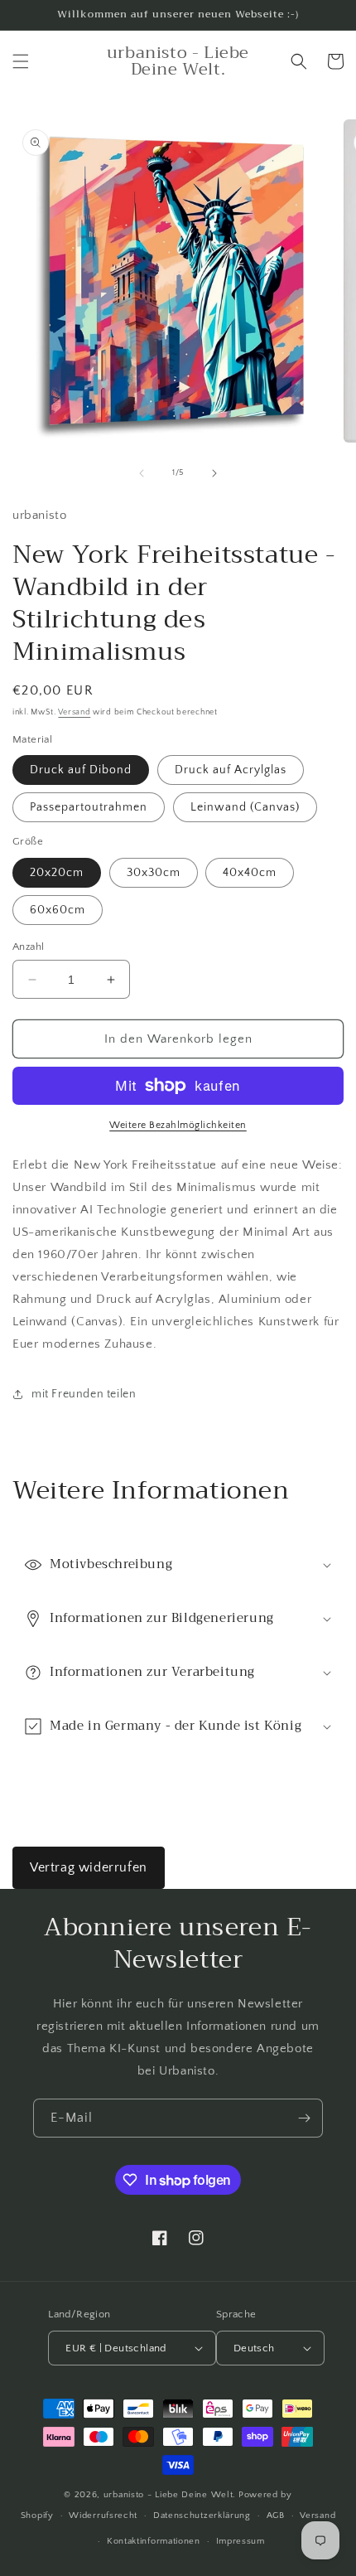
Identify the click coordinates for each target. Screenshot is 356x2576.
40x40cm (250, 873)
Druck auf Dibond (81, 770)
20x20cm (57, 873)
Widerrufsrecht (103, 2515)
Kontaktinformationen (154, 2541)
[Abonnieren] (304, 2118)
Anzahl (28, 947)
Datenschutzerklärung (202, 2515)
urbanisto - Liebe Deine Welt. (170, 2495)
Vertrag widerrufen (89, 1867)
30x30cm (154, 873)
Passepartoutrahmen (89, 807)
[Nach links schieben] (142, 473)
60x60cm (58, 910)
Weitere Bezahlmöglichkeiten (178, 1125)
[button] (21, 61)
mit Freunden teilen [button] (84, 1394)
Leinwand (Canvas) (245, 807)
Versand (74, 712)
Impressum (241, 2541)
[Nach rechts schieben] (214, 473)
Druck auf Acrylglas (231, 770)
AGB (276, 2515)
